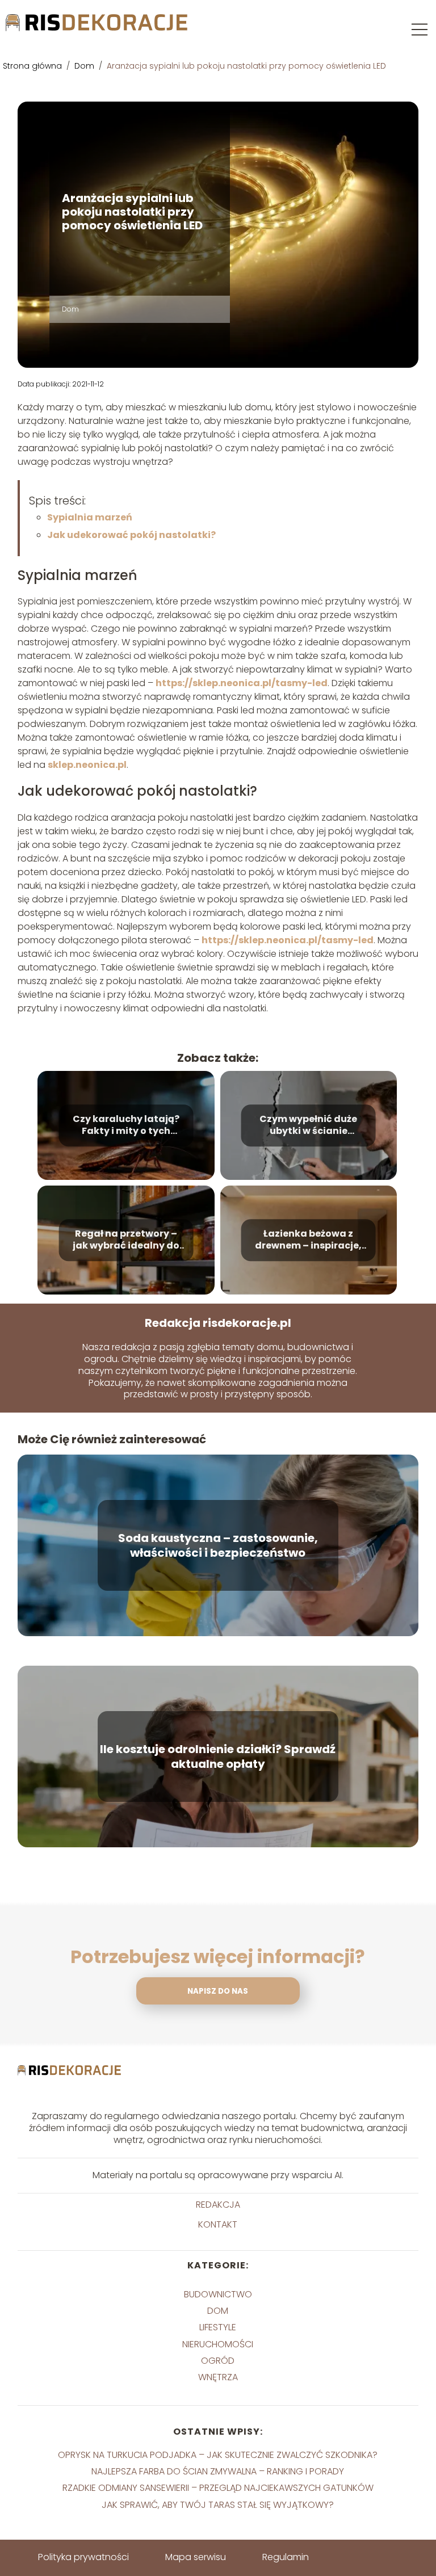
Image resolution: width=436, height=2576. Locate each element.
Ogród (218, 2361)
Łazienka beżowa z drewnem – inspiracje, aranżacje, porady (308, 1240)
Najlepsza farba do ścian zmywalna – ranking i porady (218, 2471)
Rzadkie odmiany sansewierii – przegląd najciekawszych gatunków (218, 2488)
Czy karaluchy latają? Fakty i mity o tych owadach (126, 1125)
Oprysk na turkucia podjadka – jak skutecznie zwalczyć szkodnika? (218, 2455)
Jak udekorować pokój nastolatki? (131, 535)
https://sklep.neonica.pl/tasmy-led (242, 683)
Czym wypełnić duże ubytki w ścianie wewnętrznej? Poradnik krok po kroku (309, 1125)
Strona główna (33, 66)
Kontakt (218, 2225)
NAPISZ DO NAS (218, 1991)
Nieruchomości (218, 2344)
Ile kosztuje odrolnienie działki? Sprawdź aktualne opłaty (218, 1756)
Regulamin (286, 2557)
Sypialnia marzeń (90, 517)
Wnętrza (218, 2377)
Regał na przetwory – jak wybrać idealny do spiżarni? (126, 1240)
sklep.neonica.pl (87, 765)
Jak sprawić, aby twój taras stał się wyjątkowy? (218, 2505)
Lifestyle (218, 2327)
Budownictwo (218, 2294)
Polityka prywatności (83, 2557)
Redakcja (218, 2205)
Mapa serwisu (196, 2557)
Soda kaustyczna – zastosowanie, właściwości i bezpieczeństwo (218, 1545)
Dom (85, 66)
